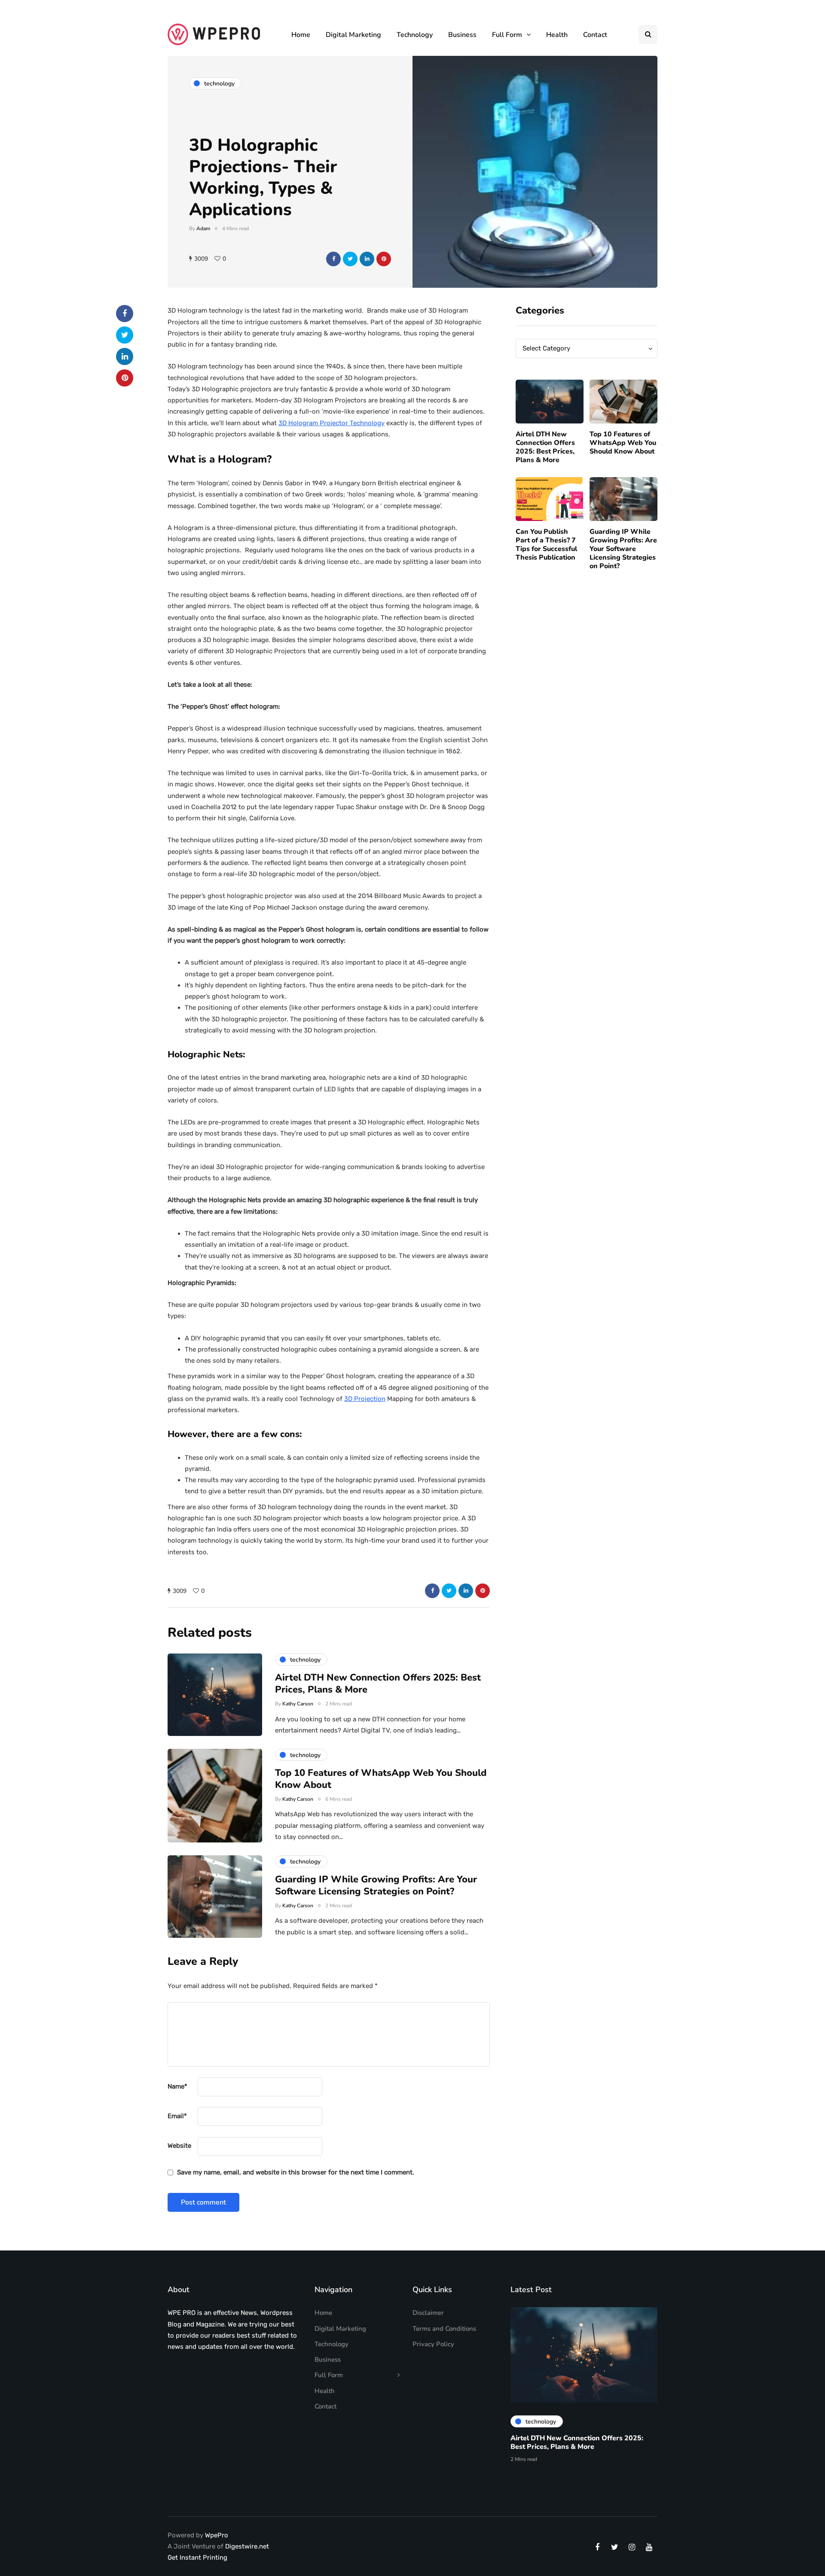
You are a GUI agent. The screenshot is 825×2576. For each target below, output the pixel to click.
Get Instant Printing (197, 2558)
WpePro (217, 2535)
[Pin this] (384, 259)
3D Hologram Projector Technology (332, 423)
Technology (415, 35)
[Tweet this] (350, 259)
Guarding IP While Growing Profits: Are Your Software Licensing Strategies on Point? (623, 549)
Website (179, 2146)
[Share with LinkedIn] (367, 259)
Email (177, 2116)
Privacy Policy (433, 2344)
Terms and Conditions (444, 2329)
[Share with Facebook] (333, 259)
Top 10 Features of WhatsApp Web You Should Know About (623, 443)
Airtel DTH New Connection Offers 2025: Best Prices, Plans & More (545, 447)
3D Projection (365, 1399)
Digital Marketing (353, 35)
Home (301, 35)
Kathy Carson (298, 1704)
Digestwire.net (247, 2546)
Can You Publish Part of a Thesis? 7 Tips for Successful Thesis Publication (546, 545)
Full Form (507, 35)
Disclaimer (428, 2313)
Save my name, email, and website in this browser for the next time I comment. (296, 2172)
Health (557, 35)
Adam (203, 228)
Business (462, 35)
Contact (595, 35)
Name (177, 2086)
